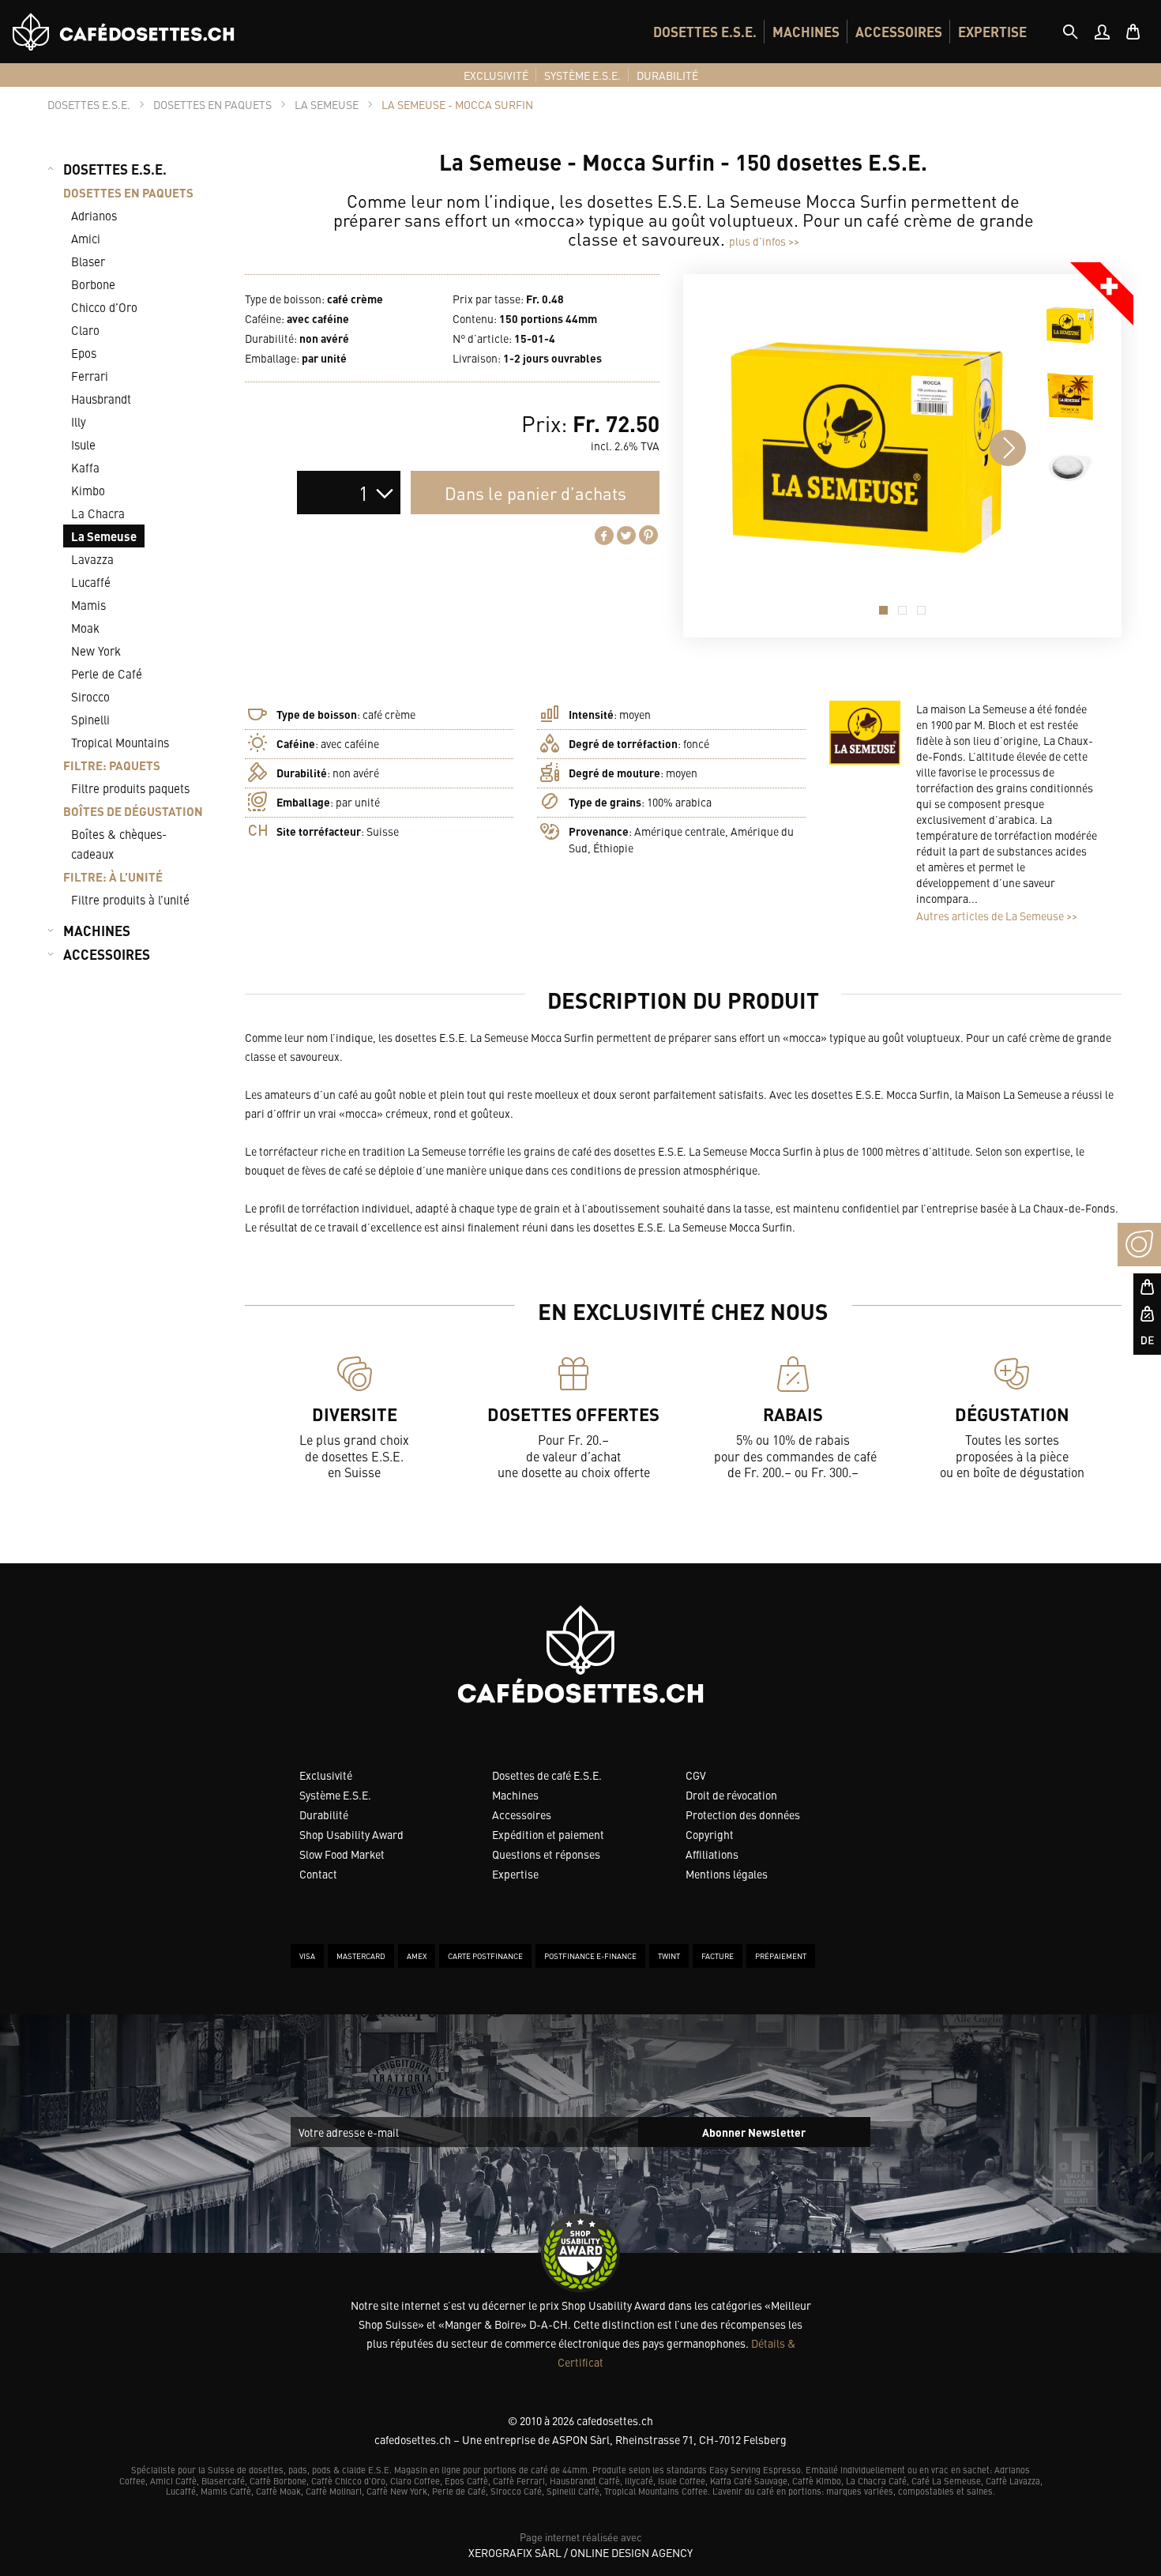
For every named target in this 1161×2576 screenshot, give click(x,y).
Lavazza (92, 559)
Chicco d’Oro (104, 307)
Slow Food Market (342, 1854)
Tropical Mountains (120, 742)
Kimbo (88, 490)
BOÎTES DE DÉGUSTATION (133, 811)
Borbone (93, 284)
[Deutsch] (1139, 1341)
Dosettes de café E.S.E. (547, 1775)
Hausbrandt (101, 399)
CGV (696, 1775)
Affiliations (712, 1854)
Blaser (88, 261)
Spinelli (90, 719)
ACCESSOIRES (899, 32)
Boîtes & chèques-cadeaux (119, 844)
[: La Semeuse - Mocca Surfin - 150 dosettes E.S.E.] (1070, 325)
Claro (85, 330)
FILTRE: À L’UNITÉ (113, 876)
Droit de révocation (731, 1795)
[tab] (1070, 32)
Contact (318, 1874)
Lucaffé (91, 582)
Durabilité (324, 1814)
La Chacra (98, 513)
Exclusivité (326, 1775)
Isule (83, 444)
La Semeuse (104, 536)
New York (96, 651)
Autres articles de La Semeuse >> (997, 916)
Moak (85, 628)
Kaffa (85, 467)
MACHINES (806, 32)
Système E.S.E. (335, 1795)
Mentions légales (727, 1874)
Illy (79, 421)
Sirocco (90, 696)
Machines (515, 1795)
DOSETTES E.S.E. (705, 32)
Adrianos (94, 215)
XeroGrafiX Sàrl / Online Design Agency (580, 2552)
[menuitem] (705, 32)
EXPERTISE (992, 32)
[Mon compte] (1102, 32)
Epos (84, 353)
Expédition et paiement (548, 1834)
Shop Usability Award (351, 1834)
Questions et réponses (546, 1854)
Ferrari (90, 376)
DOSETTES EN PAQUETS (128, 192)
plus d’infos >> (764, 241)
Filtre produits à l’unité (130, 899)
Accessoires (522, 1814)
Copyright (710, 1834)
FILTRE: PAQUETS (112, 765)
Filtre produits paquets (130, 788)
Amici (86, 238)
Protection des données (743, 1814)
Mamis (88, 605)
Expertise (515, 1874)
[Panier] (1133, 32)
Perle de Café (107, 673)
